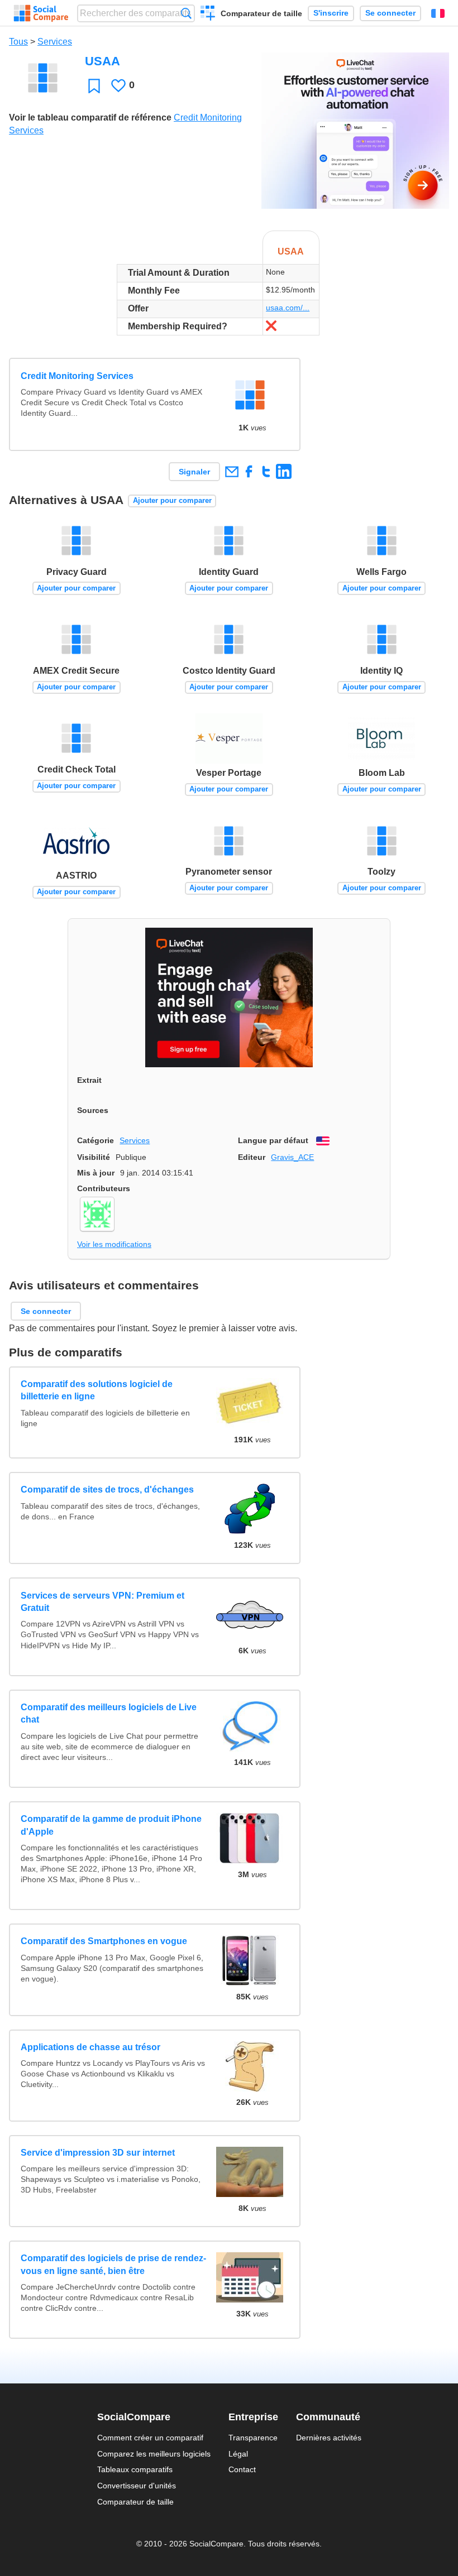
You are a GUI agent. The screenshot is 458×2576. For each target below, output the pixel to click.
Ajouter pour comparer (172, 500)
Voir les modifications (114, 1244)
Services (55, 42)
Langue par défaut (273, 1140)
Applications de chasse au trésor (90, 2047)
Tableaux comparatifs (135, 2469)
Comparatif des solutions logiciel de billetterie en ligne (97, 1390)
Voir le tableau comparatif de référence (90, 117)
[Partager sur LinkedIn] (283, 471)
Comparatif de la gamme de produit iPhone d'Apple (111, 1825)
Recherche (186, 13)
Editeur (252, 1157)
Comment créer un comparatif (150, 2438)
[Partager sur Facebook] (249, 471)
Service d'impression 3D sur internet (98, 2153)
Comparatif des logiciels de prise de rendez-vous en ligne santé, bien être (113, 2264)
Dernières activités (329, 2438)
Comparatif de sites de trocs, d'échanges (107, 1490)
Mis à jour (96, 1173)
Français (438, 13)
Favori (94, 86)
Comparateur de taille (261, 13)
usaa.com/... (288, 308)
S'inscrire (331, 13)
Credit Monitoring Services (77, 376)
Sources (93, 1110)
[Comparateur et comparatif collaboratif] (41, 13)
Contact (242, 2469)
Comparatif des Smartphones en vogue (104, 1941)
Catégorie (96, 1140)
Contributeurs (104, 1188)
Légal (238, 2454)
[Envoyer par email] (232, 471)
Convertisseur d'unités (137, 2486)
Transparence (253, 2438)
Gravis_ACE (292, 1157)
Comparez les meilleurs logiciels (154, 2454)
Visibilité (94, 1157)
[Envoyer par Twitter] (266, 471)
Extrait (89, 1080)
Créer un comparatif (208, 15)
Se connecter (390, 13)
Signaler (194, 472)
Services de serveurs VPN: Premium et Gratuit (102, 1602)
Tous (18, 42)
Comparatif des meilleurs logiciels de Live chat (109, 1713)
